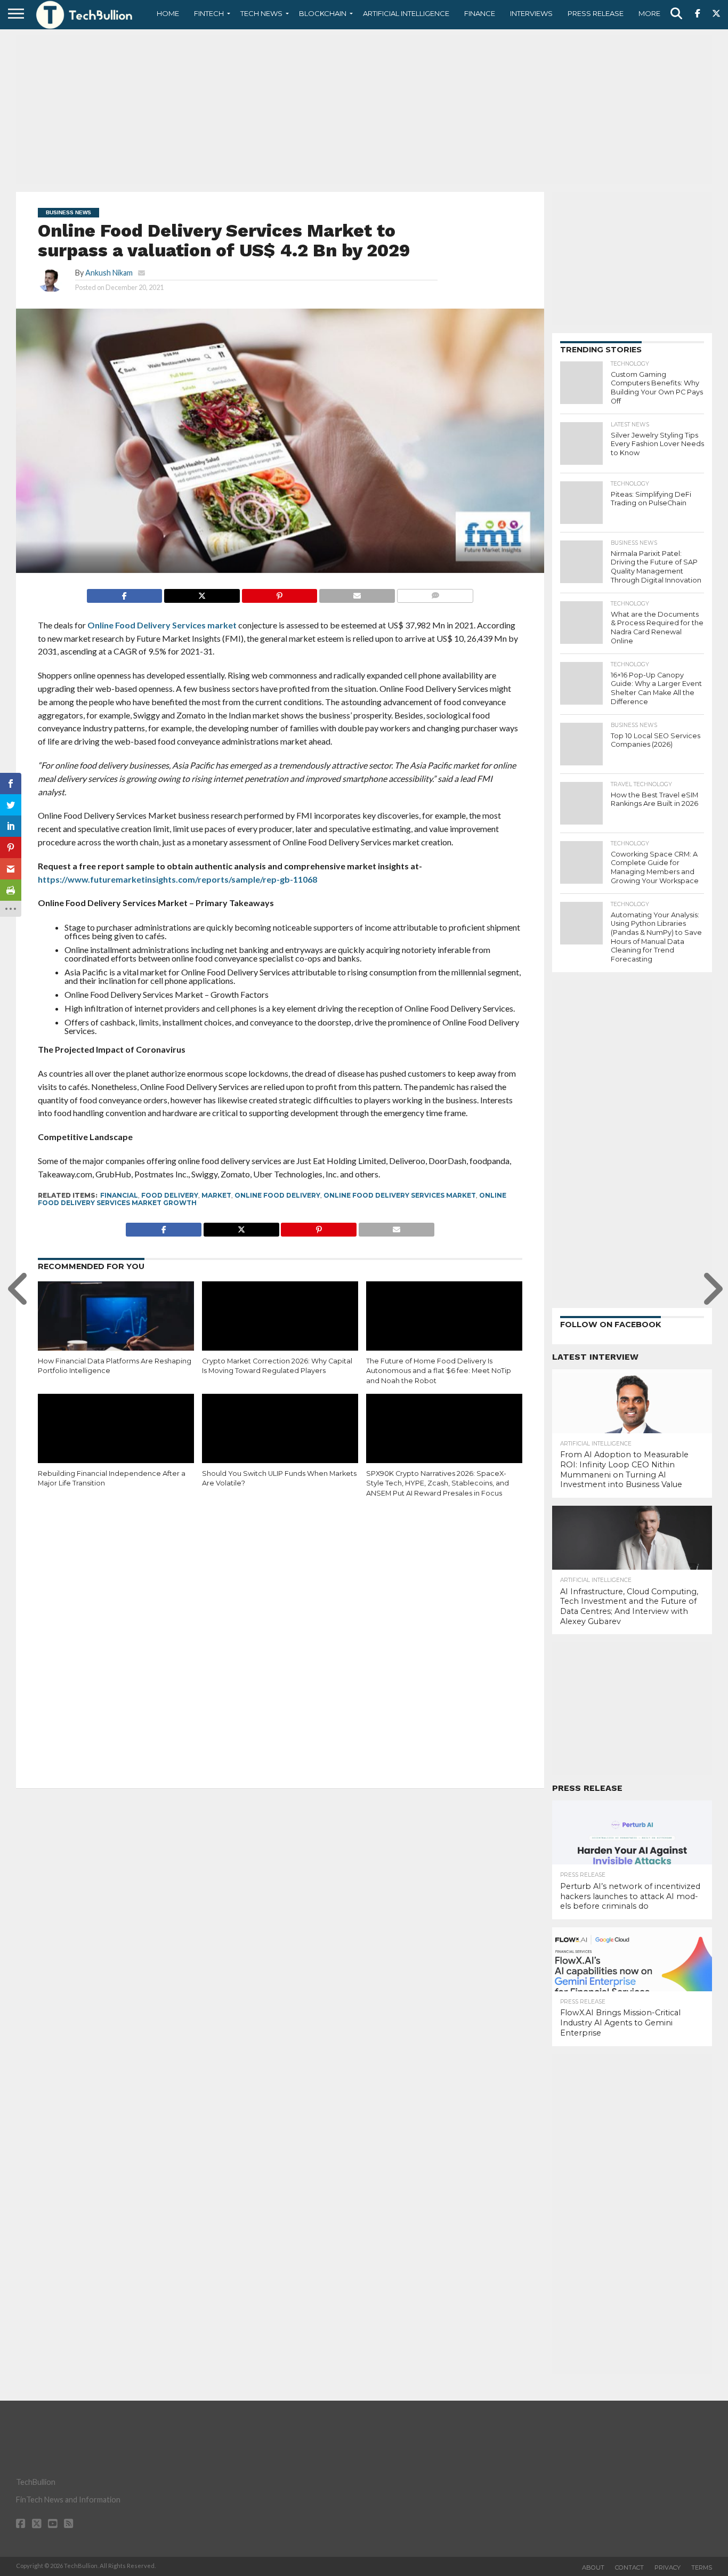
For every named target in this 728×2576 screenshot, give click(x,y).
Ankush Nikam (109, 273)
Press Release (596, 13)
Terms (702, 2567)
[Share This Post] (202, 593)
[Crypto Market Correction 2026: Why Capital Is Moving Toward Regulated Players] (280, 1328)
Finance (480, 13)
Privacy (668, 2567)
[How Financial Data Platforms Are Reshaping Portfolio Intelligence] (116, 1328)
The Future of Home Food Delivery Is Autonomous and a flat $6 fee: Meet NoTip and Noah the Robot (439, 1371)
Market (216, 1195)
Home (168, 13)
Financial (119, 1195)
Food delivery (170, 1195)
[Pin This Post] (280, 593)
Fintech (209, 13)
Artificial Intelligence (406, 13)
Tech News (261, 13)
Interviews (531, 13)
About (593, 2567)
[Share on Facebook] (125, 593)
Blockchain (323, 13)
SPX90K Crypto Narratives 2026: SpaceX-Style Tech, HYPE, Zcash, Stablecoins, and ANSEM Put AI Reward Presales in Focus (438, 1483)
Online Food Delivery (277, 1195)
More (649, 13)
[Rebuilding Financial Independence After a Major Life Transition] (116, 1441)
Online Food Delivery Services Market (400, 1195)
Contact (629, 2567)
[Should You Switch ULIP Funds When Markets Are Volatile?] (280, 1441)
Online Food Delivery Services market (162, 625)
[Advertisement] (364, 109)
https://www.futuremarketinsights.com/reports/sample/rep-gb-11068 (177, 879)
